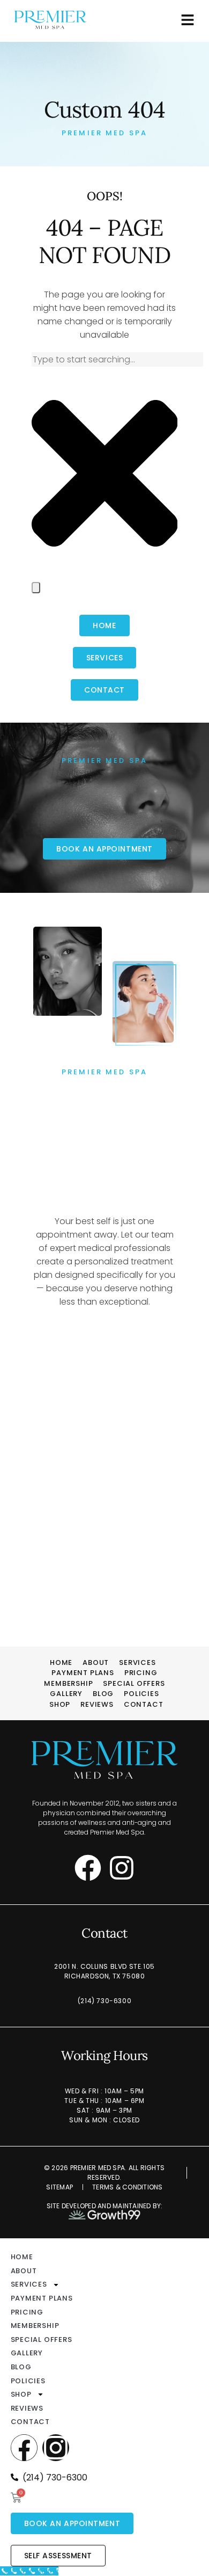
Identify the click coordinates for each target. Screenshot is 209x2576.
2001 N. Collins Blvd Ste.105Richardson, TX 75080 (104, 1971)
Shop (60, 1704)
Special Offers (134, 1683)
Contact (144, 1704)
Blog (103, 1694)
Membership (68, 1683)
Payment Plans (83, 1673)
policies (141, 1694)
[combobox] (117, 359)
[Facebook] (88, 1868)
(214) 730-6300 (104, 2001)
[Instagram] (122, 1868)
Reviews (97, 1704)
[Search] (36, 588)
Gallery (66, 1694)
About (96, 1662)
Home (61, 1662)
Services (137, 1662)
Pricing (141, 1673)
